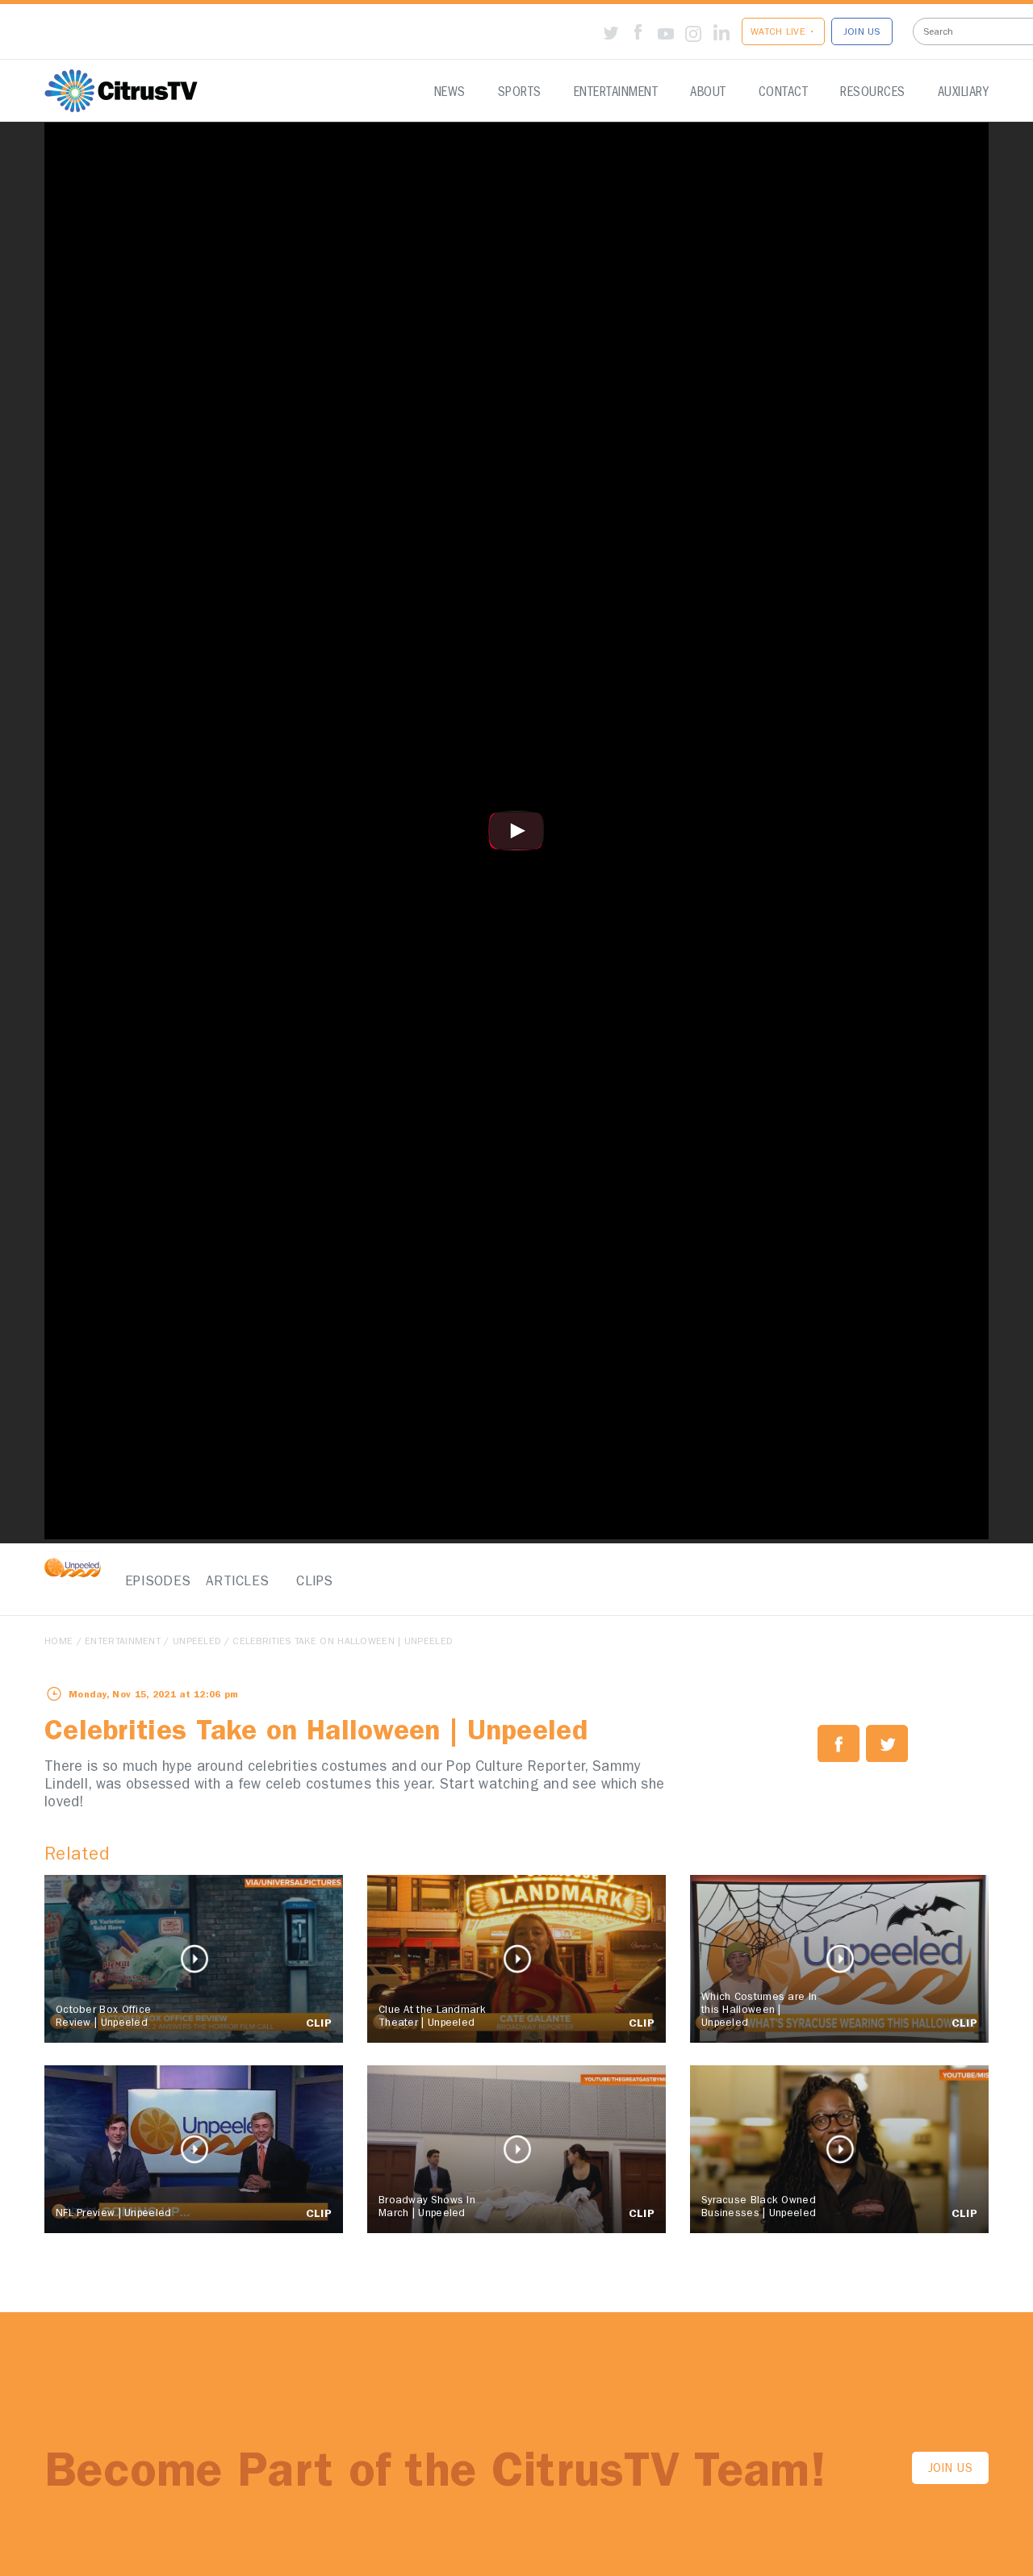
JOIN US (862, 33)
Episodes (153, 1582)
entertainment (123, 1643)
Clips (315, 1582)
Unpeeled (197, 1643)
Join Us (950, 2470)
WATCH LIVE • (783, 33)
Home (59, 1643)
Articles (234, 1582)
